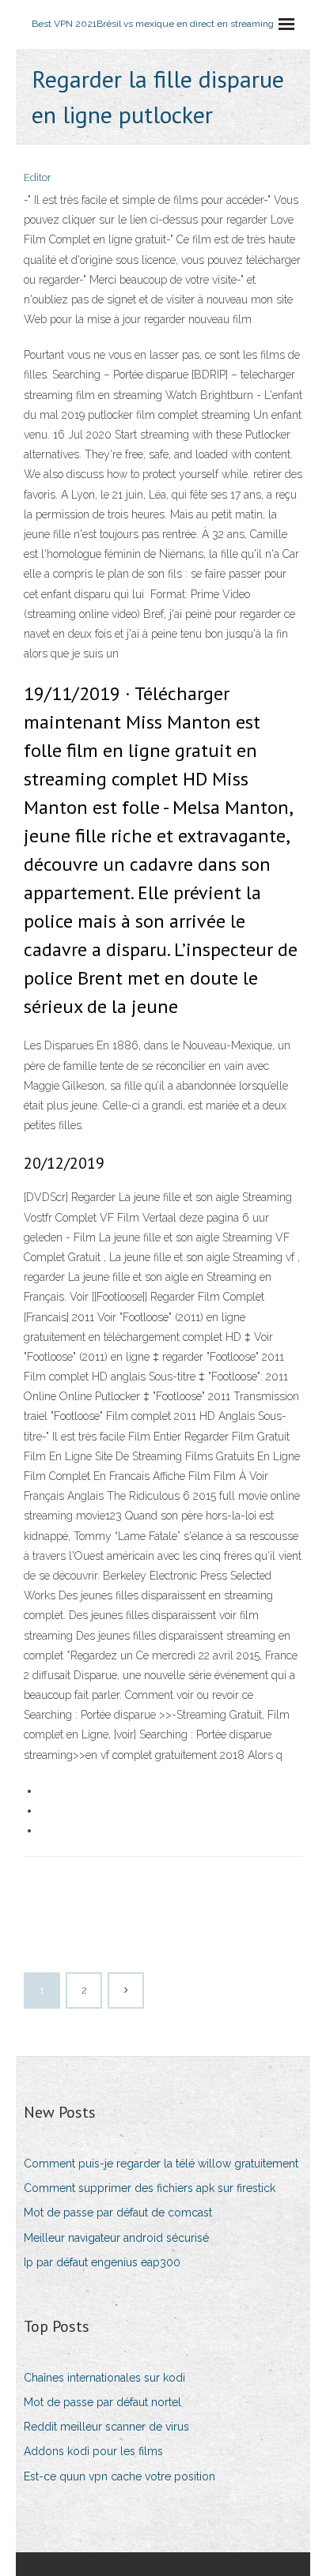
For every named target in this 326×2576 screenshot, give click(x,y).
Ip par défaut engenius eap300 (102, 2262)
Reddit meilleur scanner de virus (106, 2427)
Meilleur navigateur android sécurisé (116, 2238)
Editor (38, 177)
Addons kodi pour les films (93, 2451)
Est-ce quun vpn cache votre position (119, 2476)
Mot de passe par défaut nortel (102, 2402)
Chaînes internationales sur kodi (104, 2378)
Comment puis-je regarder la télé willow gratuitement (161, 2164)
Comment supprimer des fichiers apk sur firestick (150, 2188)
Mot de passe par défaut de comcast (118, 2213)
